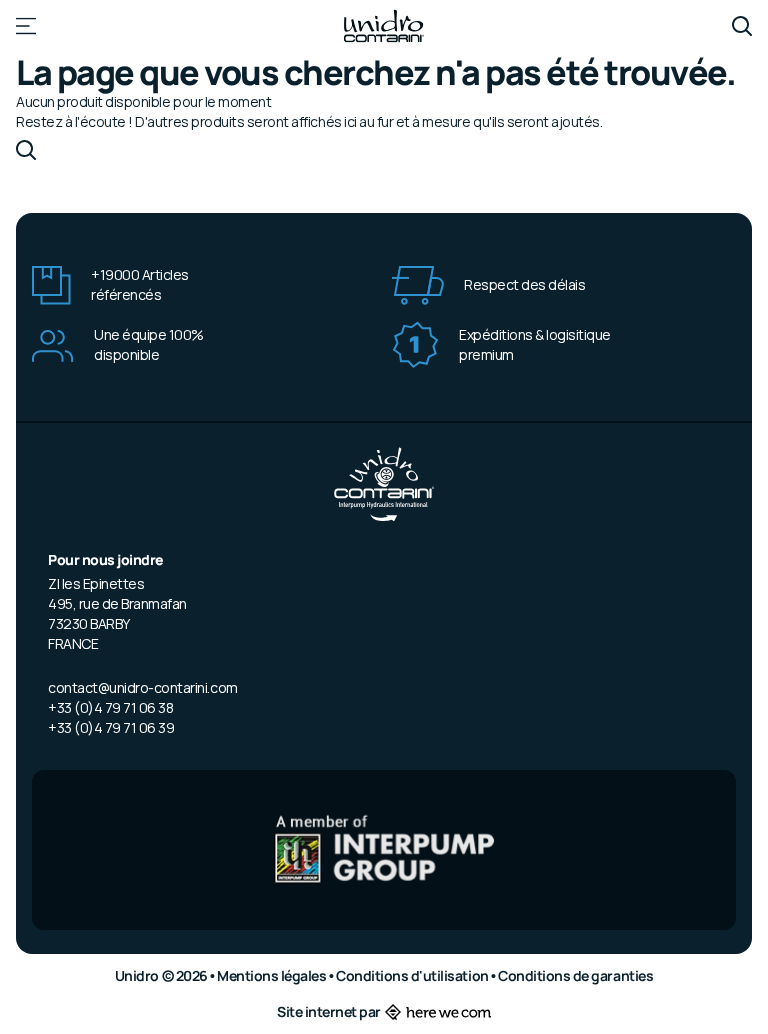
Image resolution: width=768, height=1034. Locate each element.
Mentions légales (273, 975)
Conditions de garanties (575, 975)
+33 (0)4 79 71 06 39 (111, 727)
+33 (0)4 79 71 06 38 (110, 707)
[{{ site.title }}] (384, 26)
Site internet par (329, 1011)
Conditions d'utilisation (413, 975)
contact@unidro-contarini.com (143, 687)
